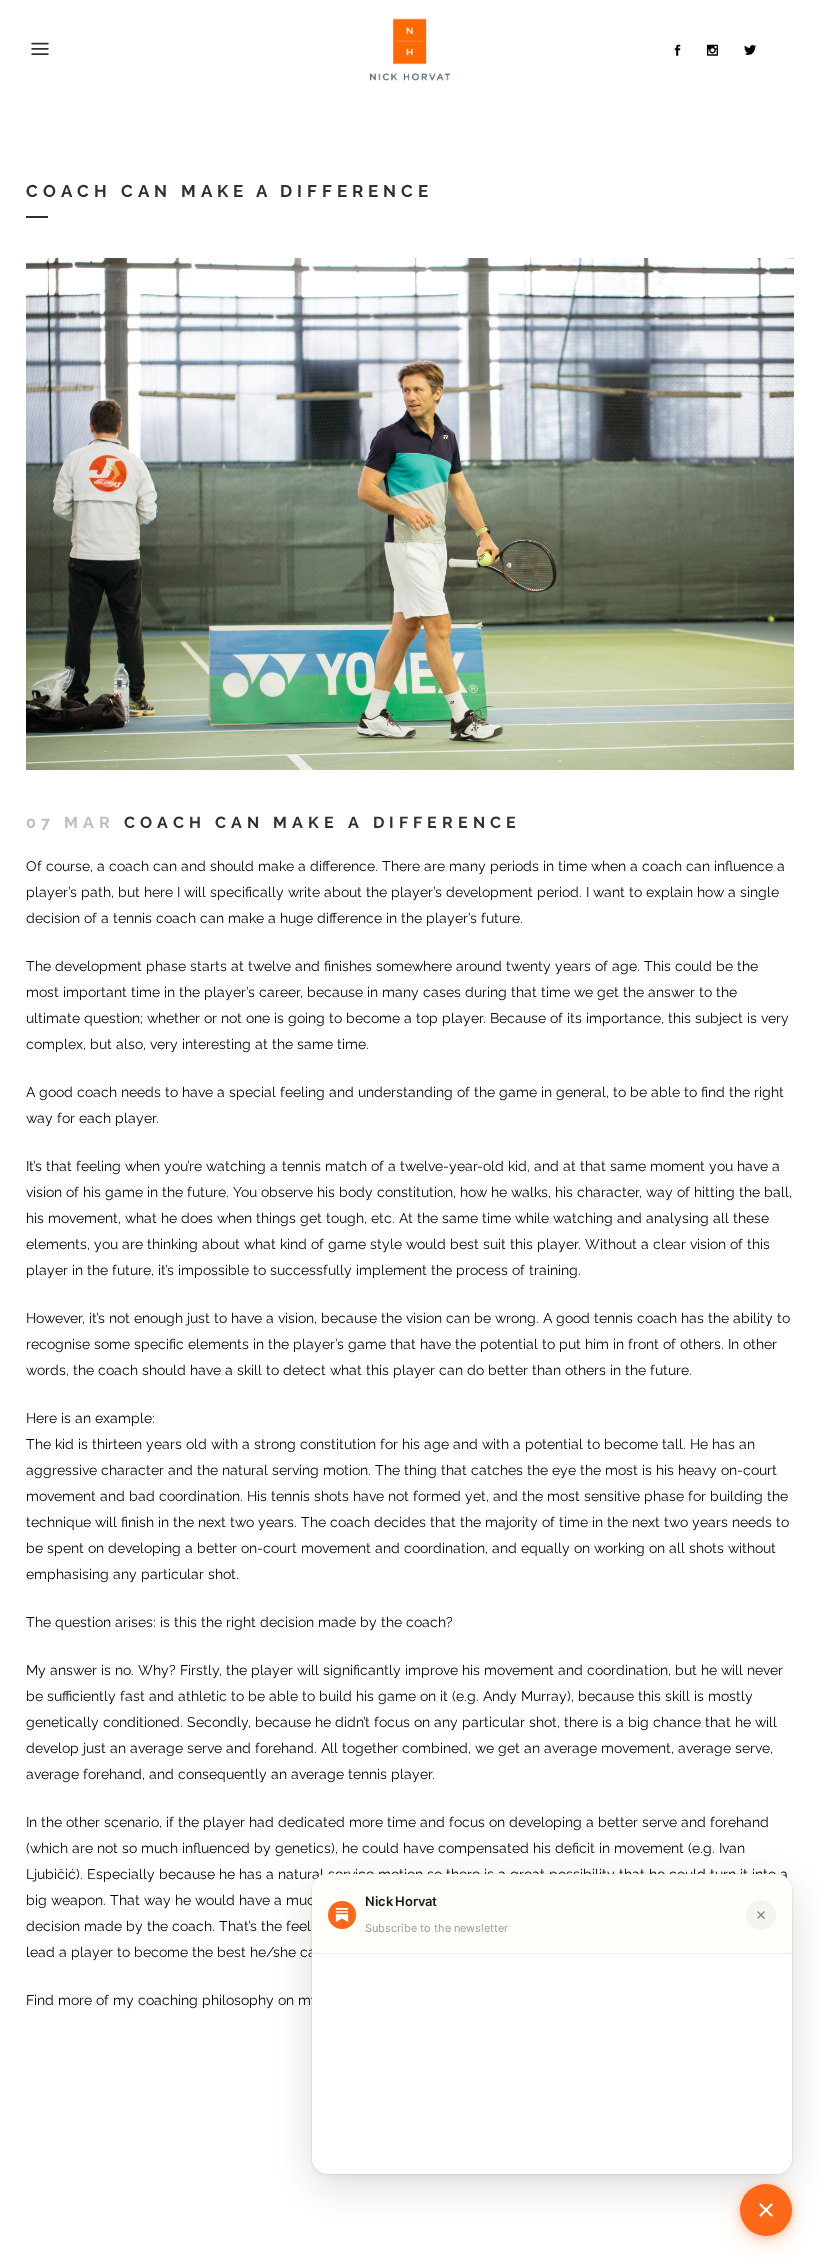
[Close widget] (761, 1915)
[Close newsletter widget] (766, 2210)
